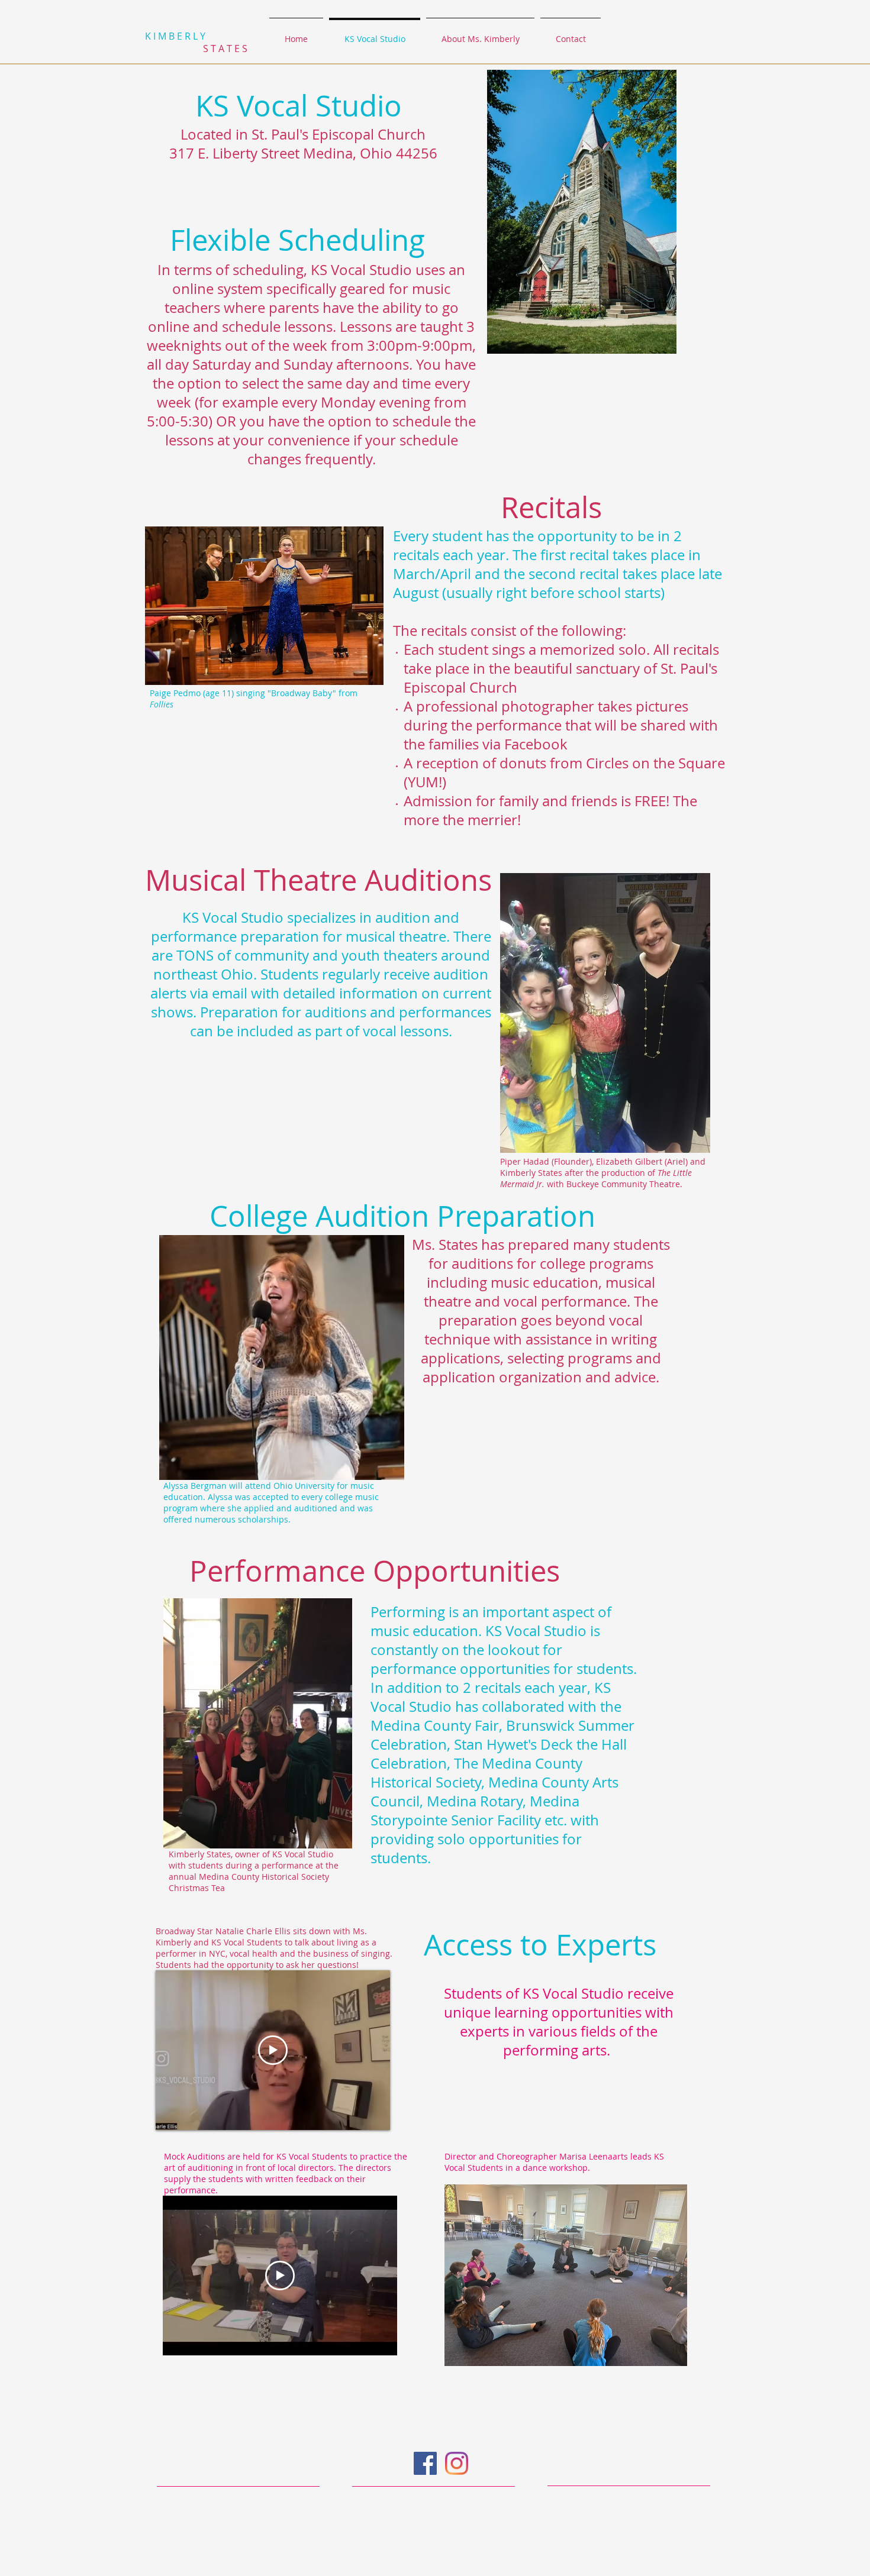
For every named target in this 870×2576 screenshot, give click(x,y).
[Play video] (273, 2050)
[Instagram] (457, 2463)
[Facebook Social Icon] (425, 2463)
